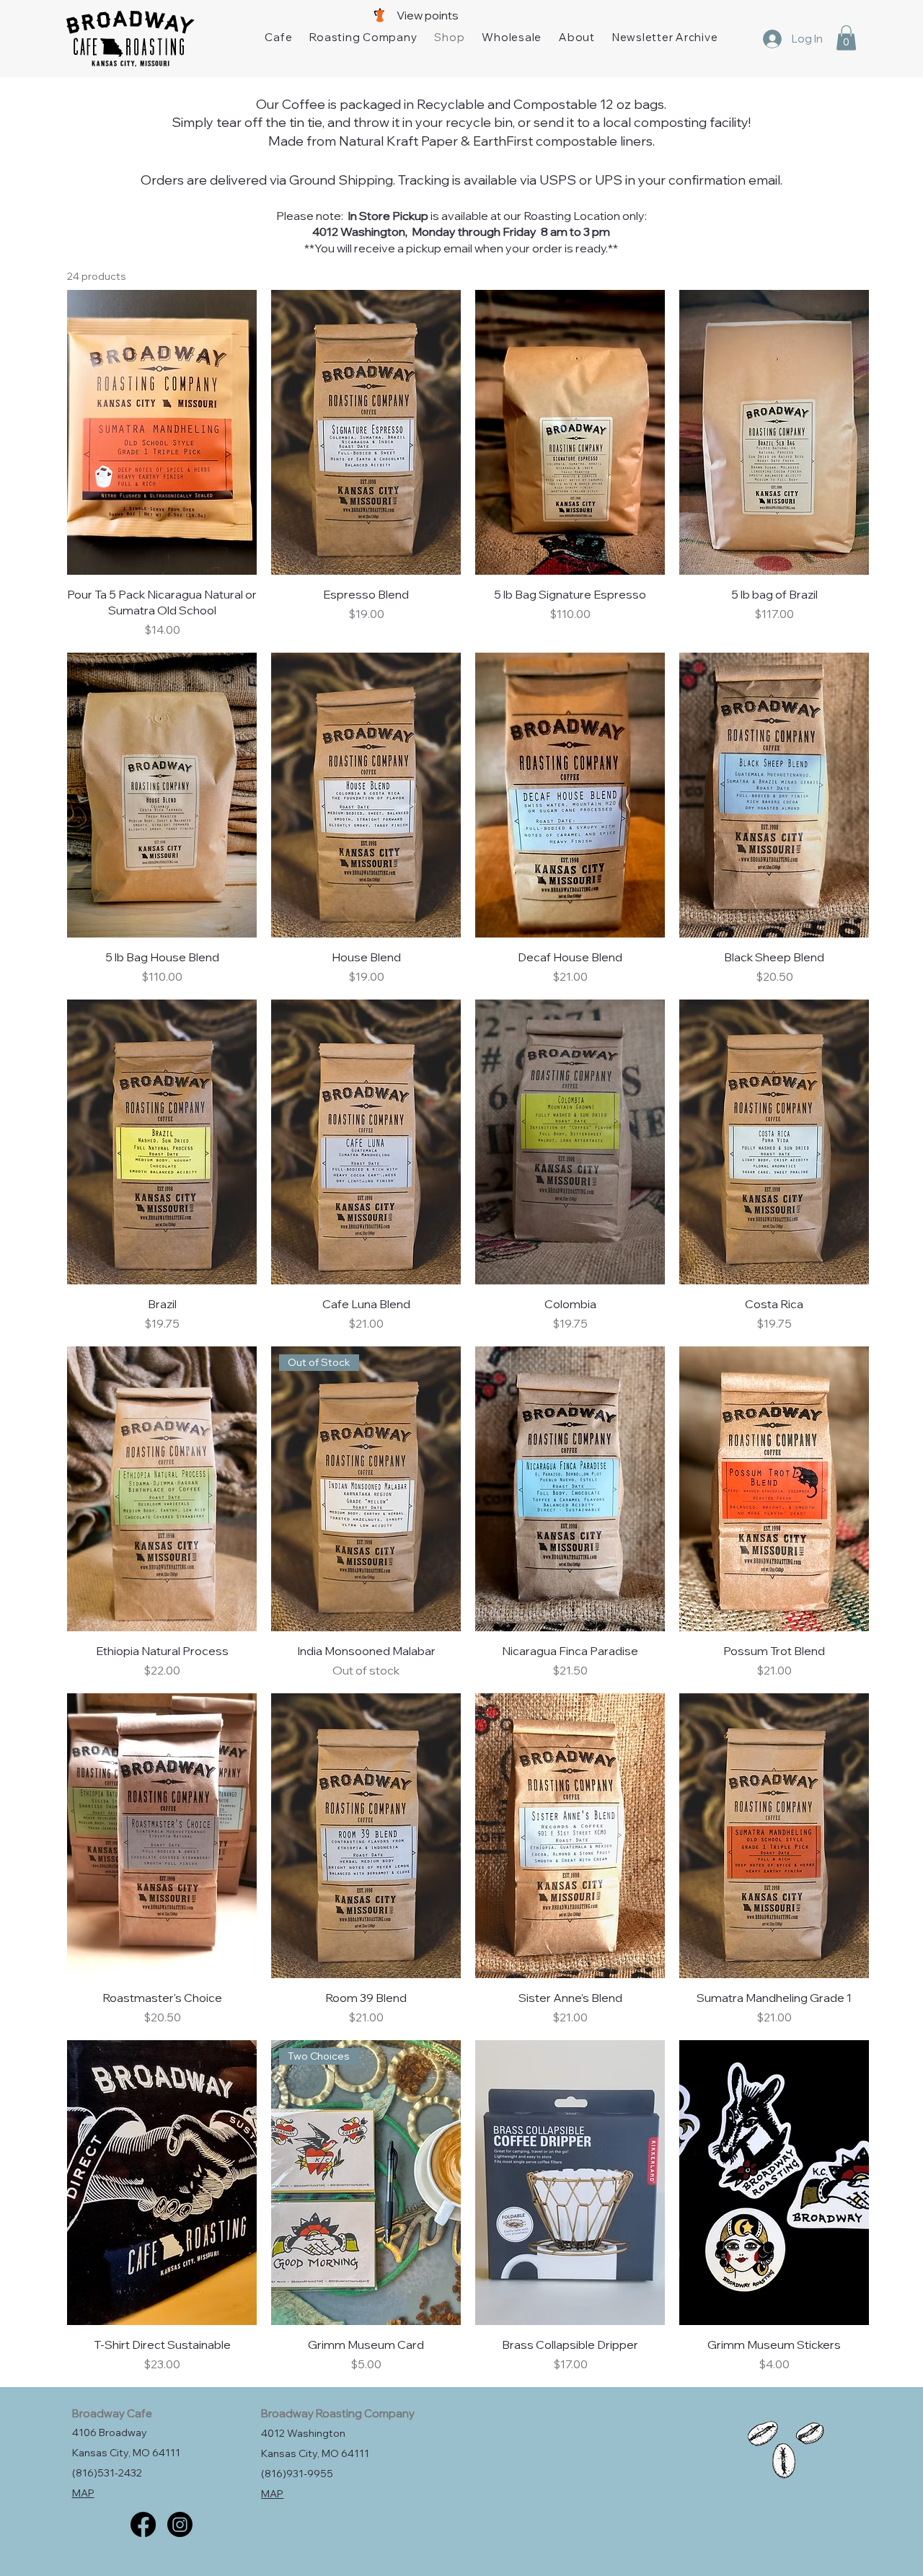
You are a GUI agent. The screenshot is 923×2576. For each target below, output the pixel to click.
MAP (83, 2493)
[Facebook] (143, 2524)
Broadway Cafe (112, 2413)
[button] (846, 38)
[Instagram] (180, 2524)
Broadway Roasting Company (338, 2413)
